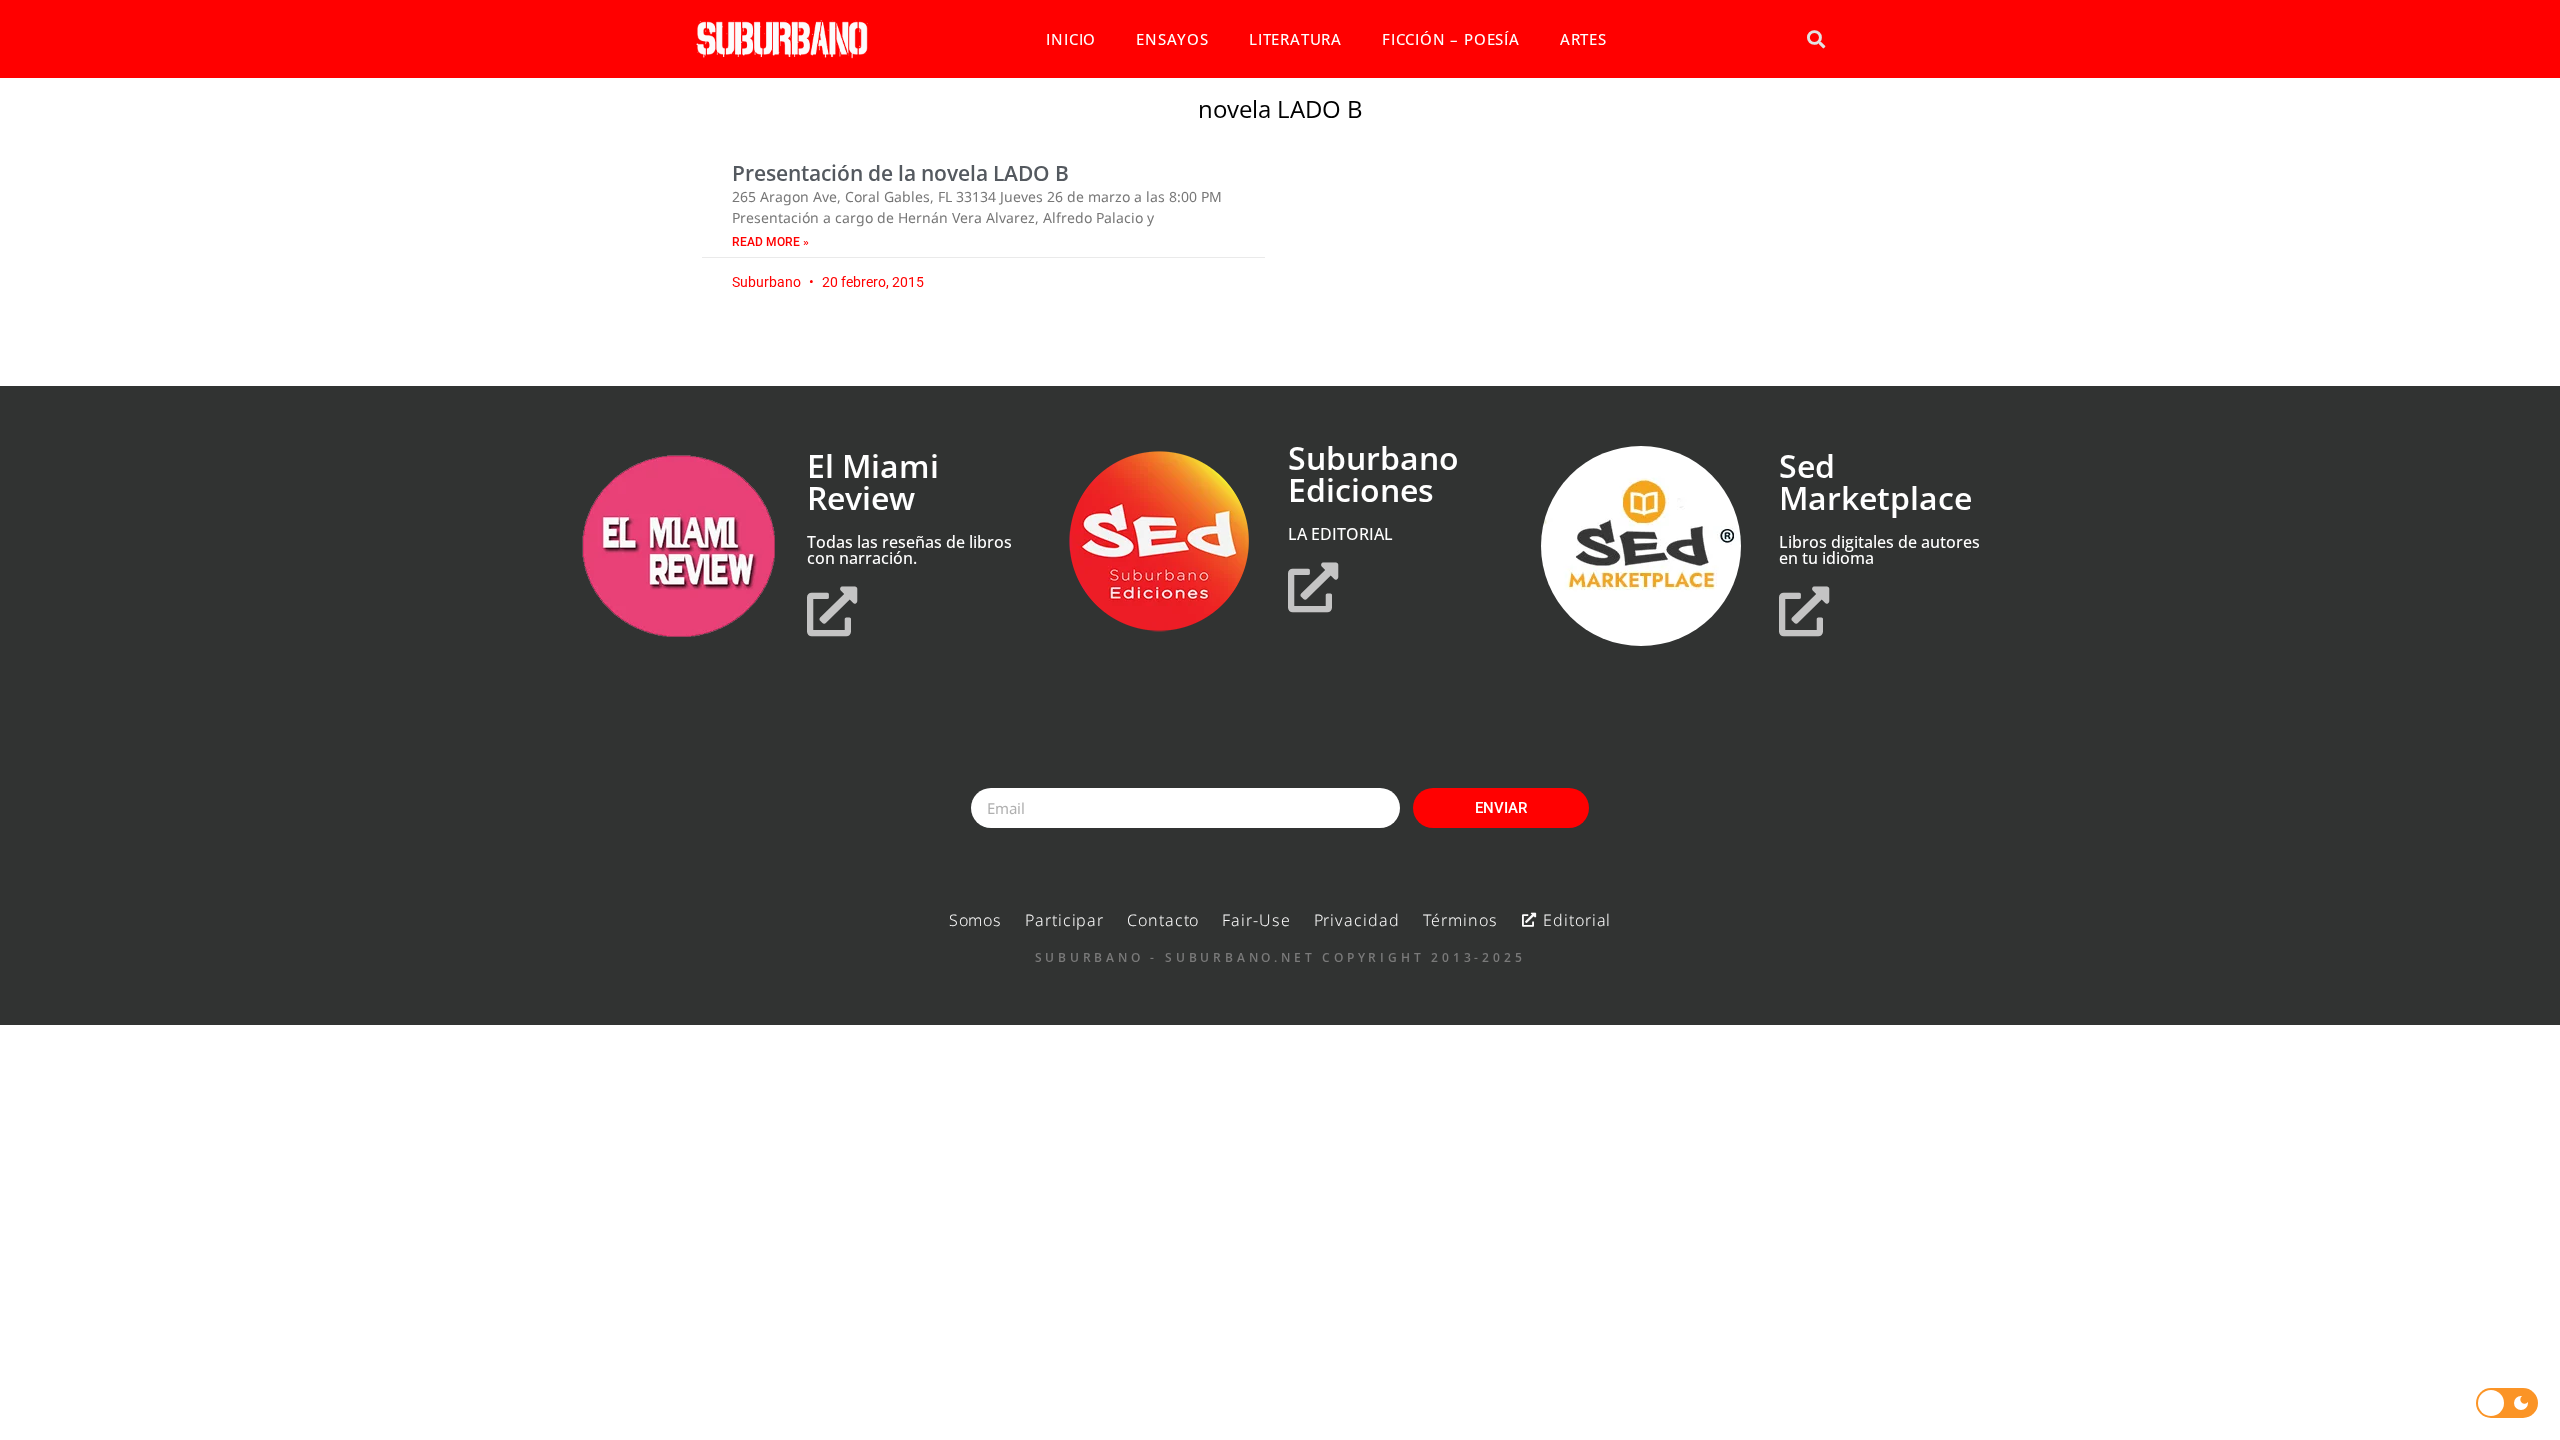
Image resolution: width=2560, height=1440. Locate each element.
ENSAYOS (1172, 39)
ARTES (1583, 39)
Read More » (770, 242)
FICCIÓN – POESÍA (1451, 39)
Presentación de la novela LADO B (900, 173)
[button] (1815, 39)
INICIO (1071, 39)
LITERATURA (1295, 39)
